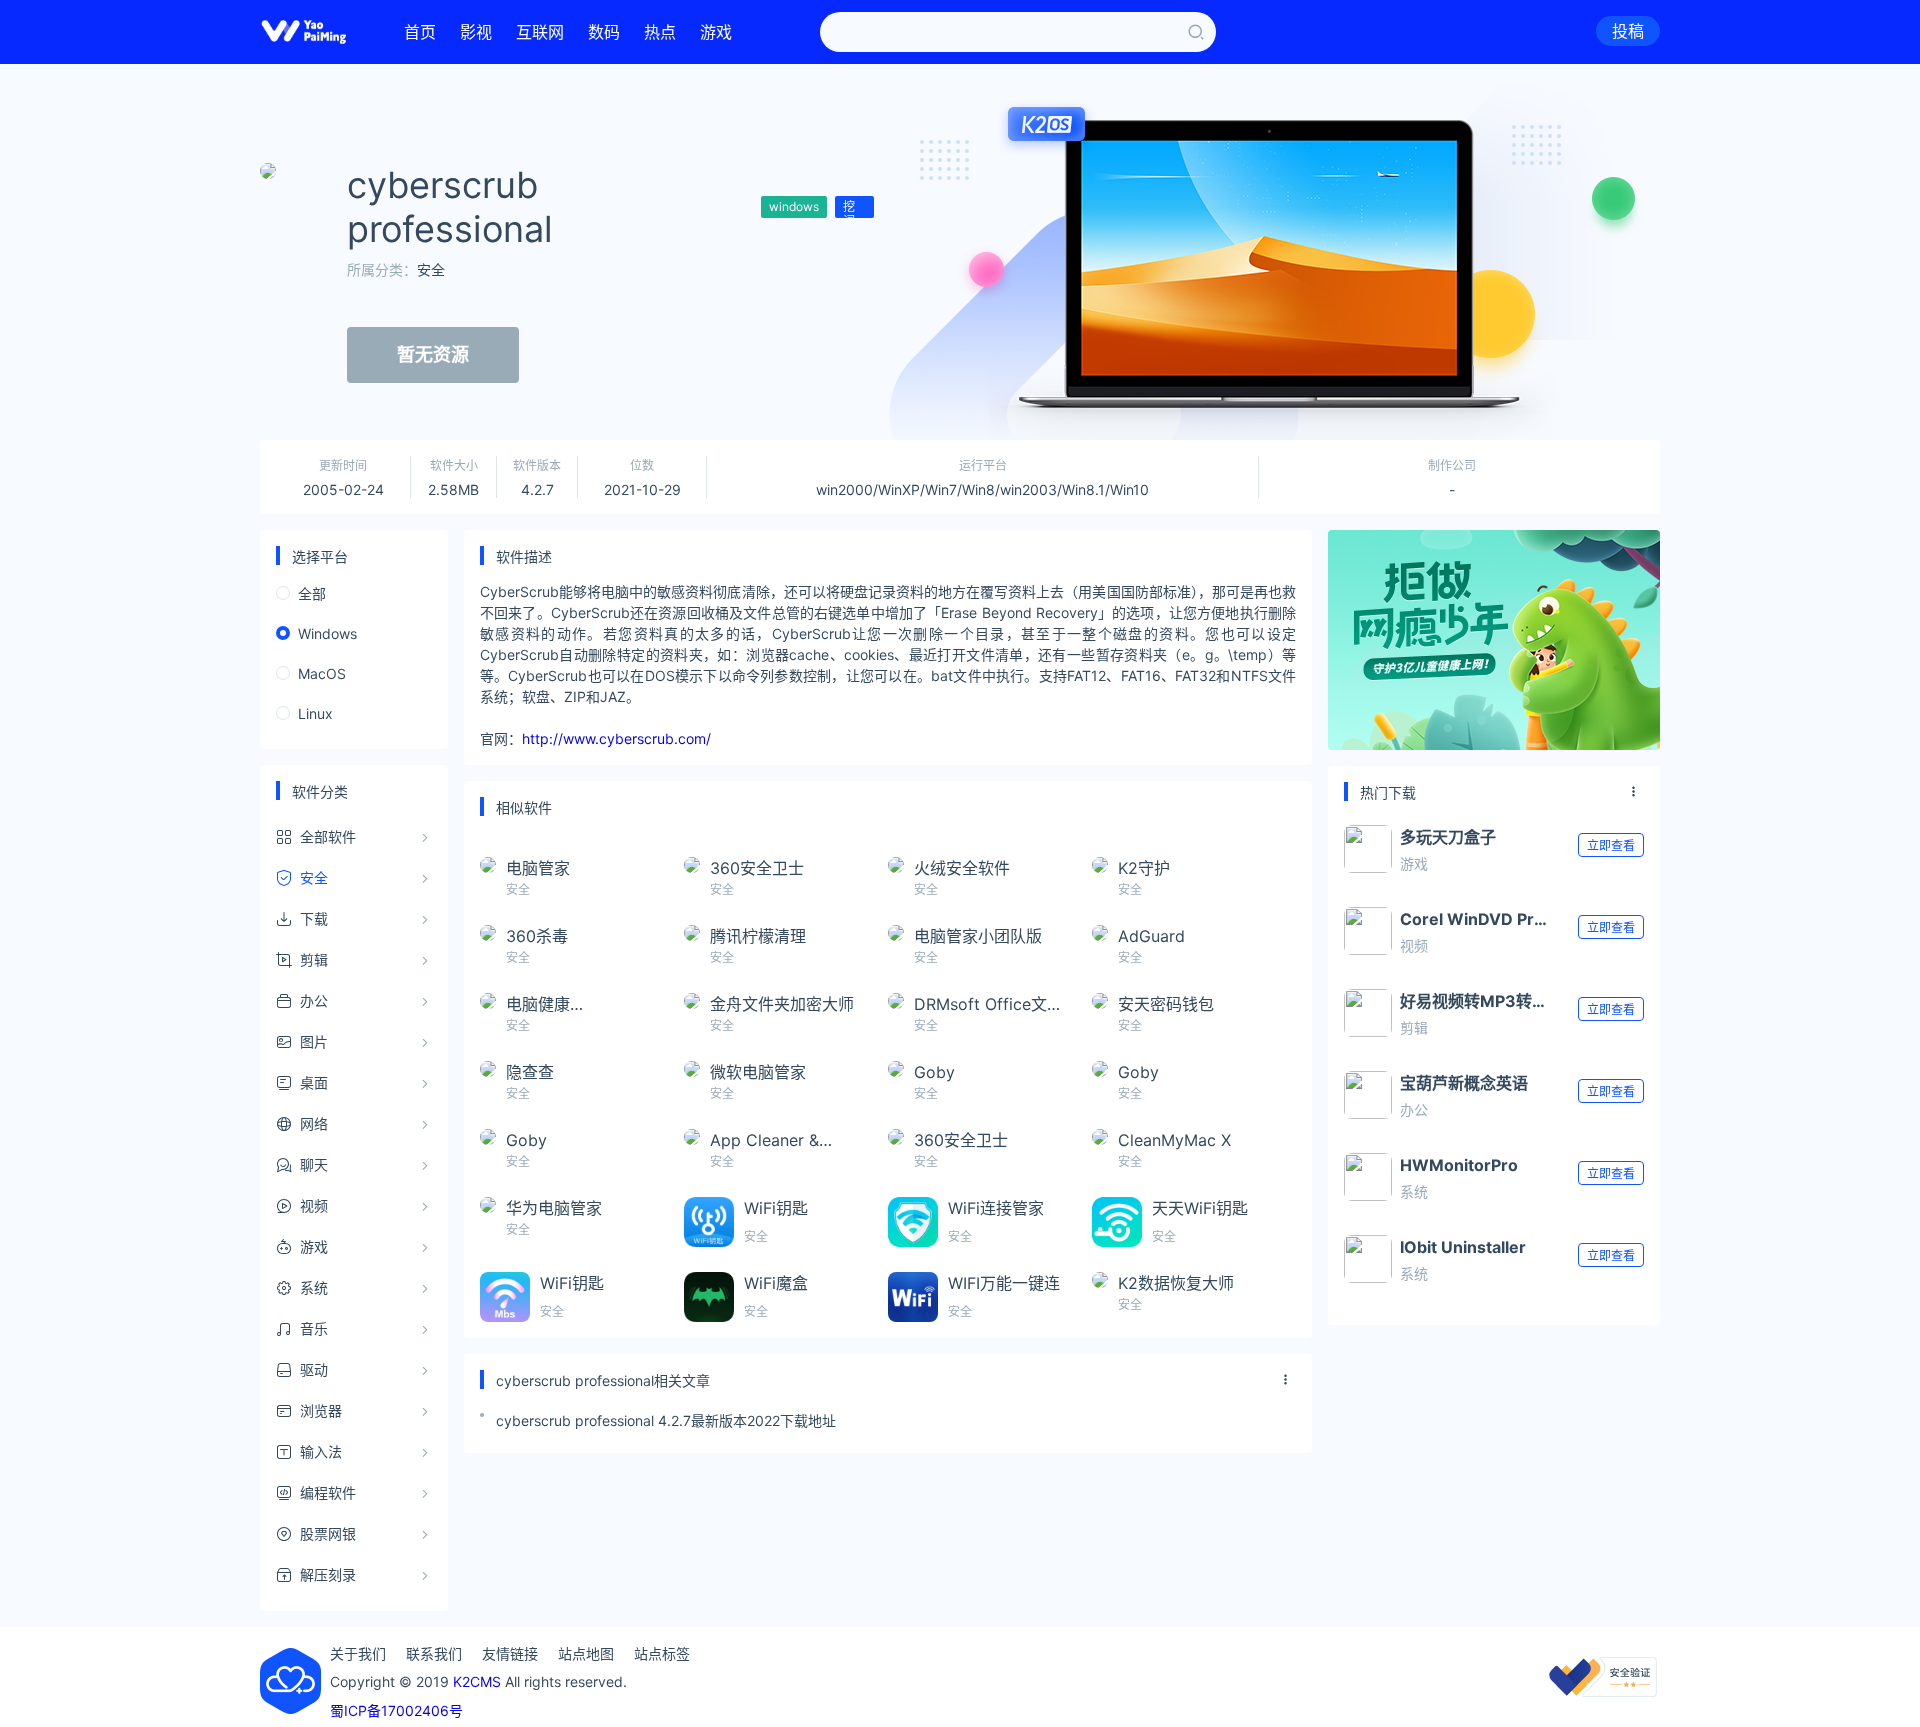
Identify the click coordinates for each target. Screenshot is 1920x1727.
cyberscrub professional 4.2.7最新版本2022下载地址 (666, 1420)
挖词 (849, 208)
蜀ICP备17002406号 (396, 1710)
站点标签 (662, 1653)
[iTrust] (1603, 1691)
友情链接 (510, 1653)
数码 (604, 32)
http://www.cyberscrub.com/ (616, 738)
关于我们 (358, 1653)
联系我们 (434, 1653)
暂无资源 (433, 354)
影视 (476, 32)
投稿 (1628, 31)
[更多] (1286, 1380)
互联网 (540, 32)
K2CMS (477, 1681)
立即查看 (1611, 845)
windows (794, 206)
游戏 (716, 32)
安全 (431, 269)
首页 (420, 32)
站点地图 (586, 1653)
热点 (660, 32)
